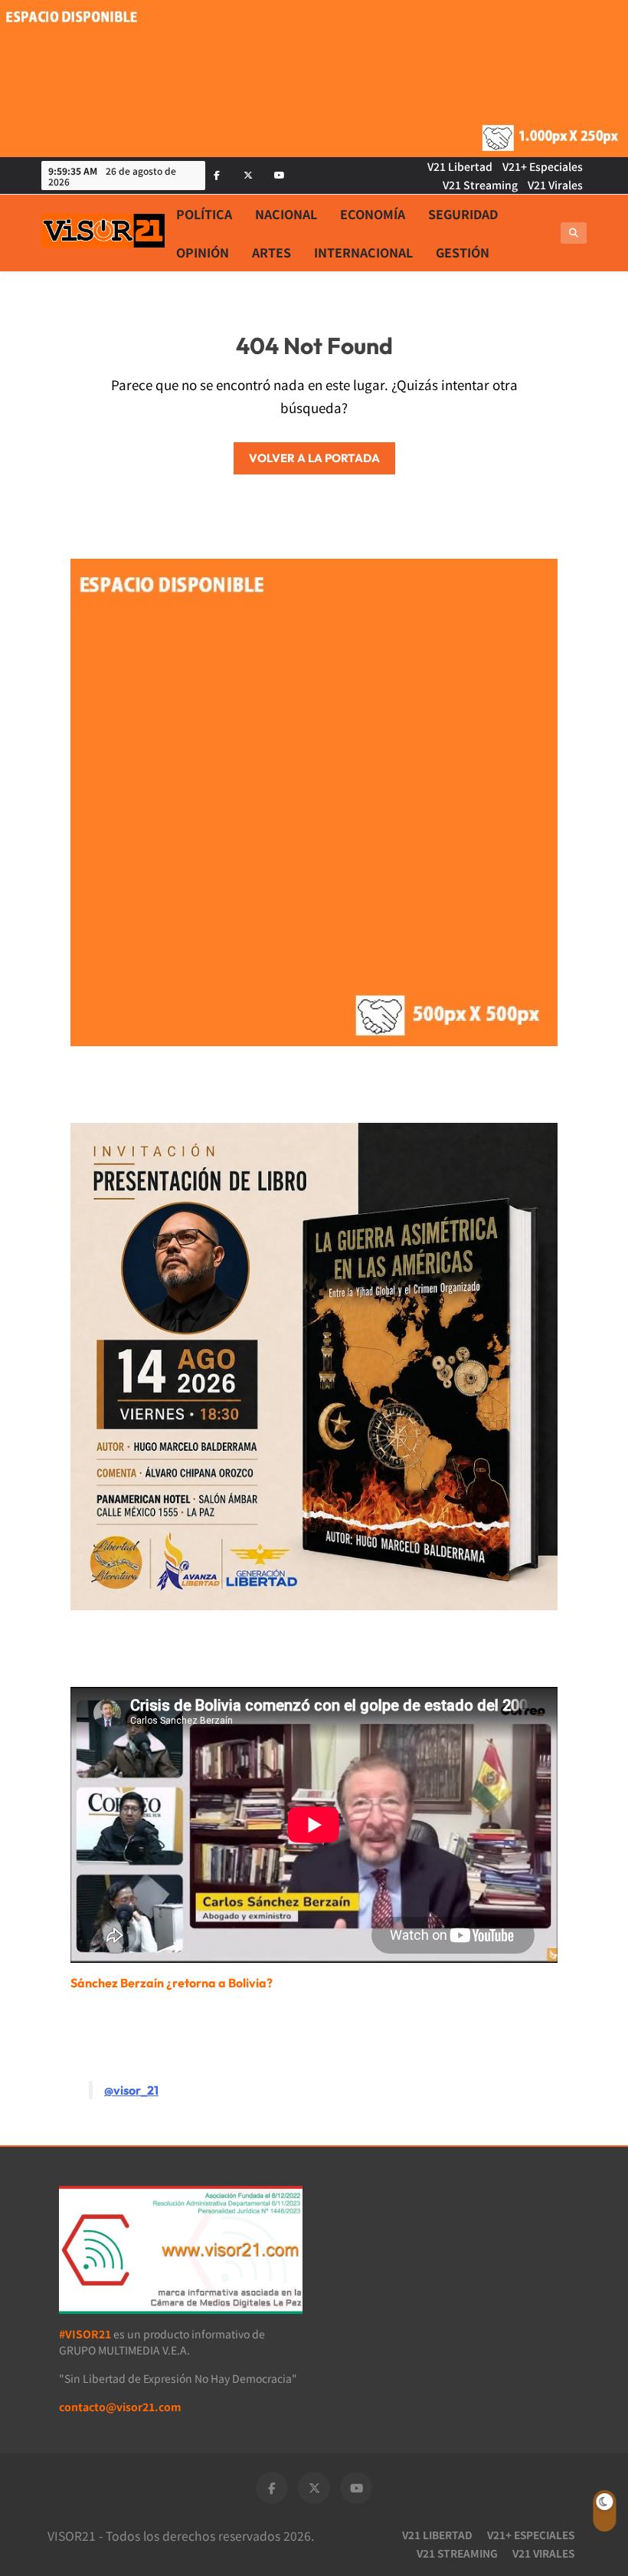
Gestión (463, 252)
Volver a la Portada (314, 458)
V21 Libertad (460, 166)
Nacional (286, 214)
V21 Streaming (480, 185)
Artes (271, 252)
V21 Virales (555, 185)
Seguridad (463, 214)
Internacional (363, 252)
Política (204, 214)
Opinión (203, 252)
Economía (373, 214)
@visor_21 (131, 2090)
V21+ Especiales (543, 166)
